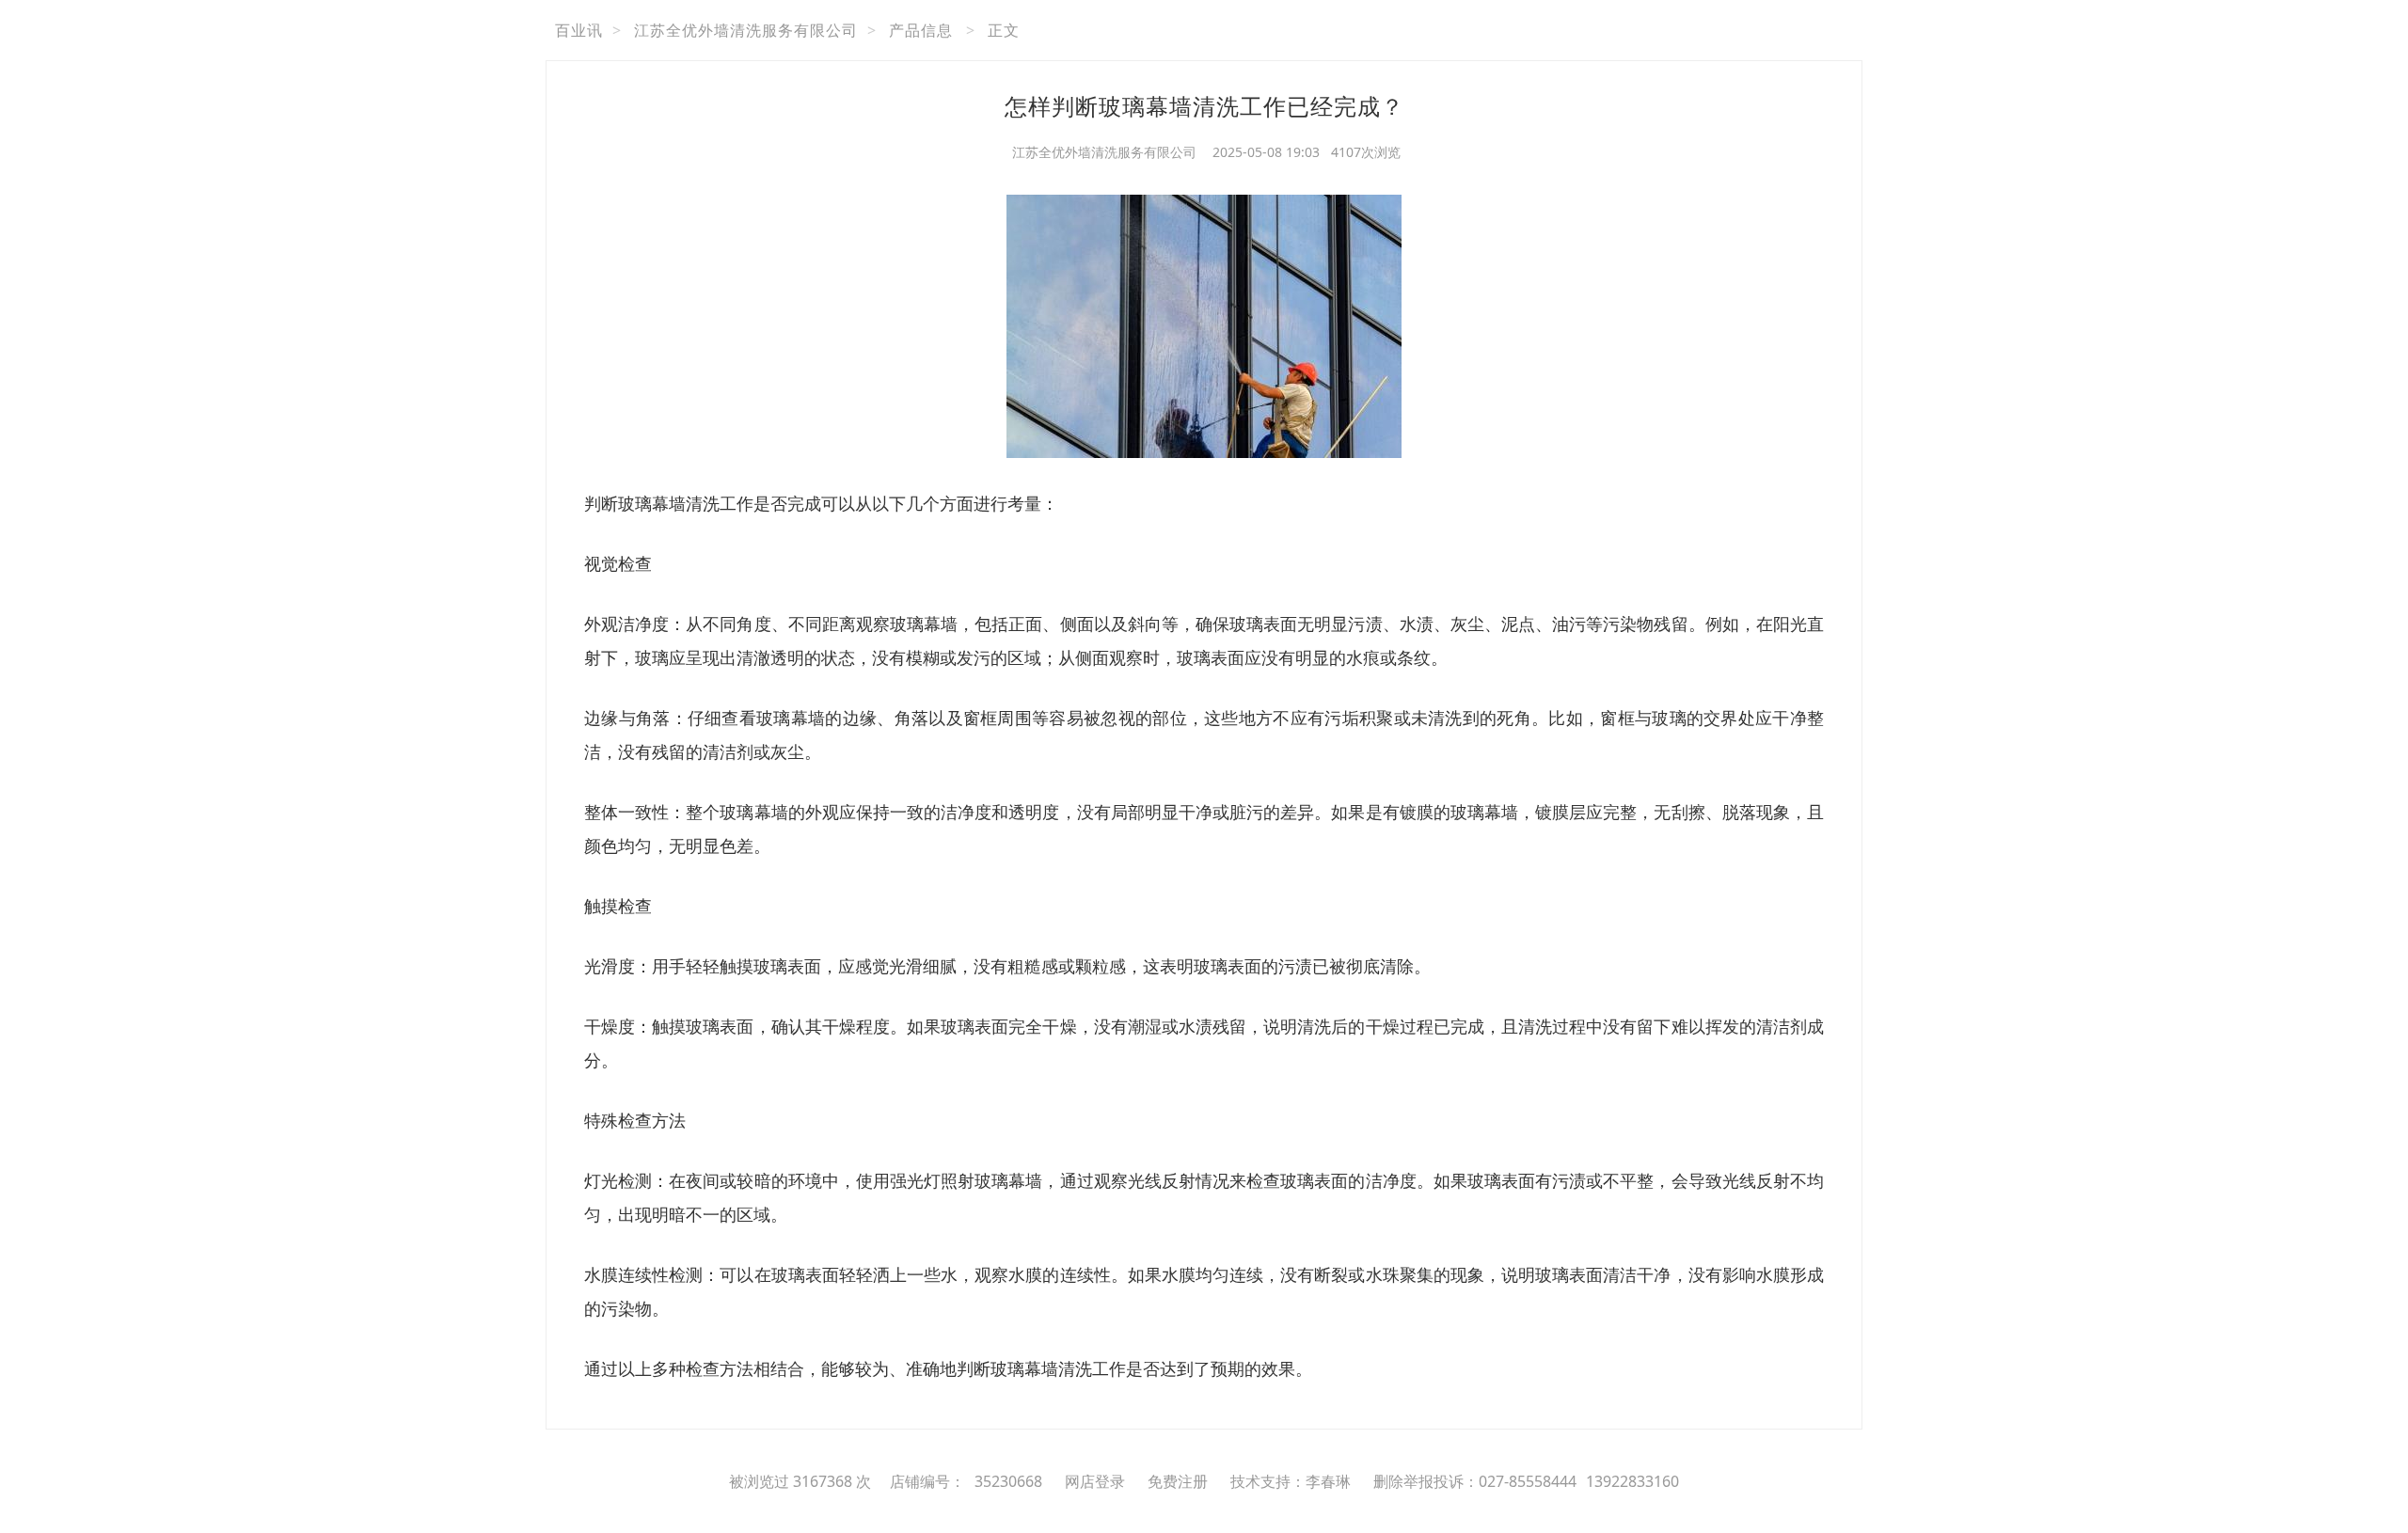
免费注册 (1178, 1481)
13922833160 (1632, 1481)
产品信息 (921, 30)
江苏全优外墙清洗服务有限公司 (746, 30)
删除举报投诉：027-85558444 (1475, 1481)
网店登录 (1095, 1481)
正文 (1004, 30)
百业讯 (579, 30)
